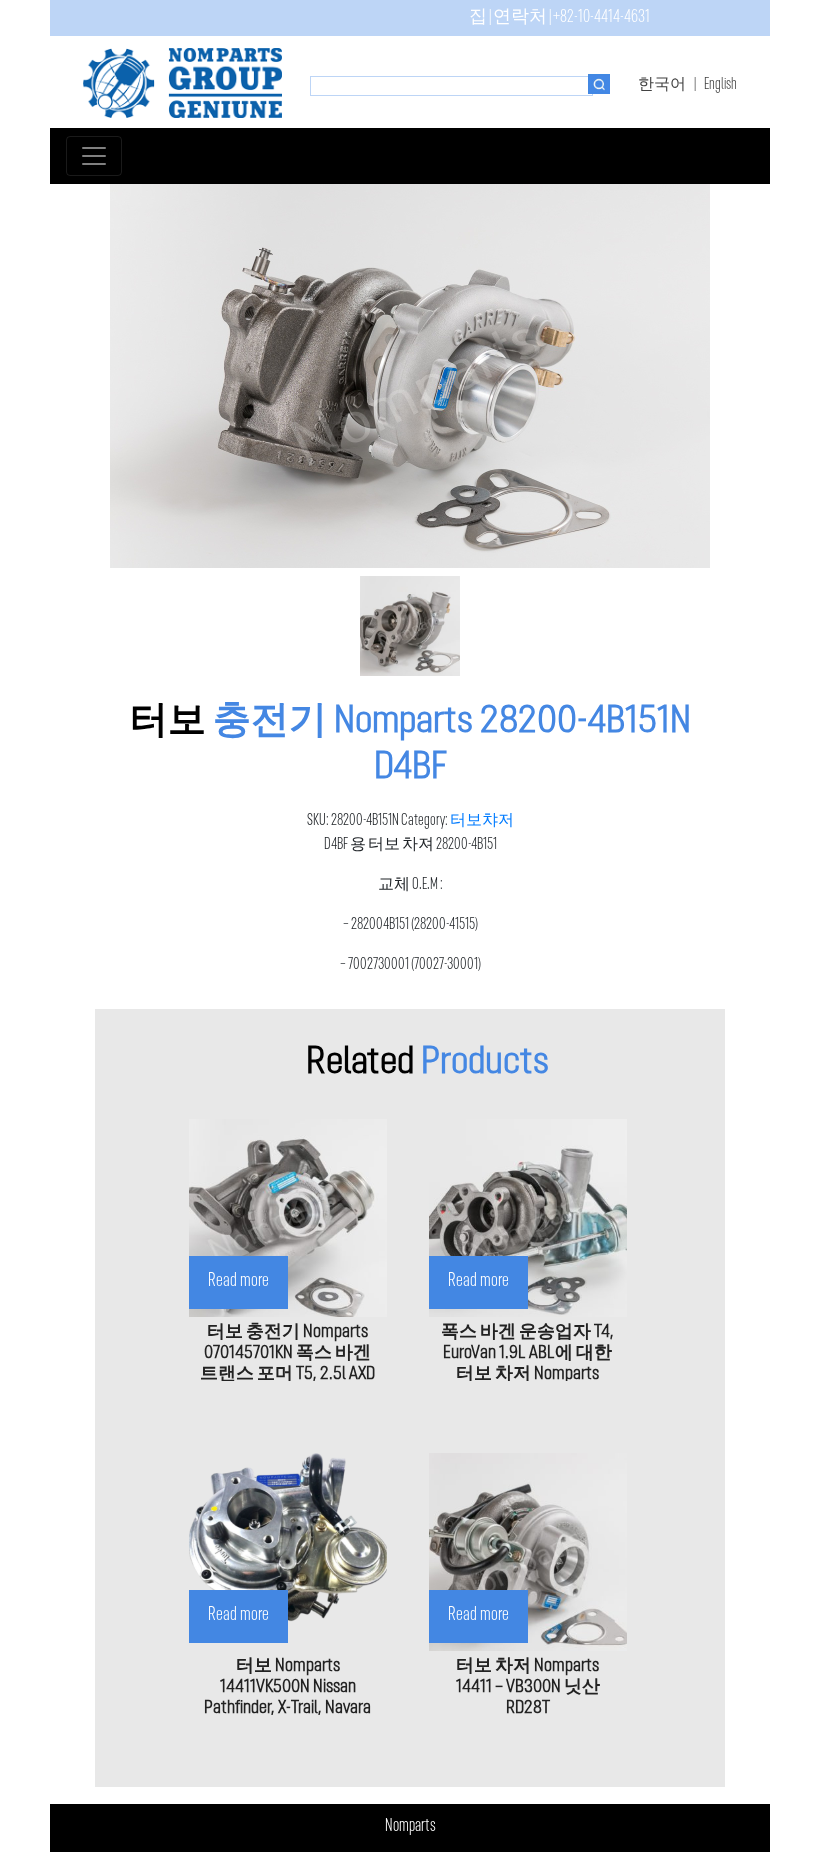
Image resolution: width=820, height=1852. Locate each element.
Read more (238, 1281)
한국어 (662, 85)
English (720, 85)
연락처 (520, 17)
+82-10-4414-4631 (601, 17)
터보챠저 (482, 821)
